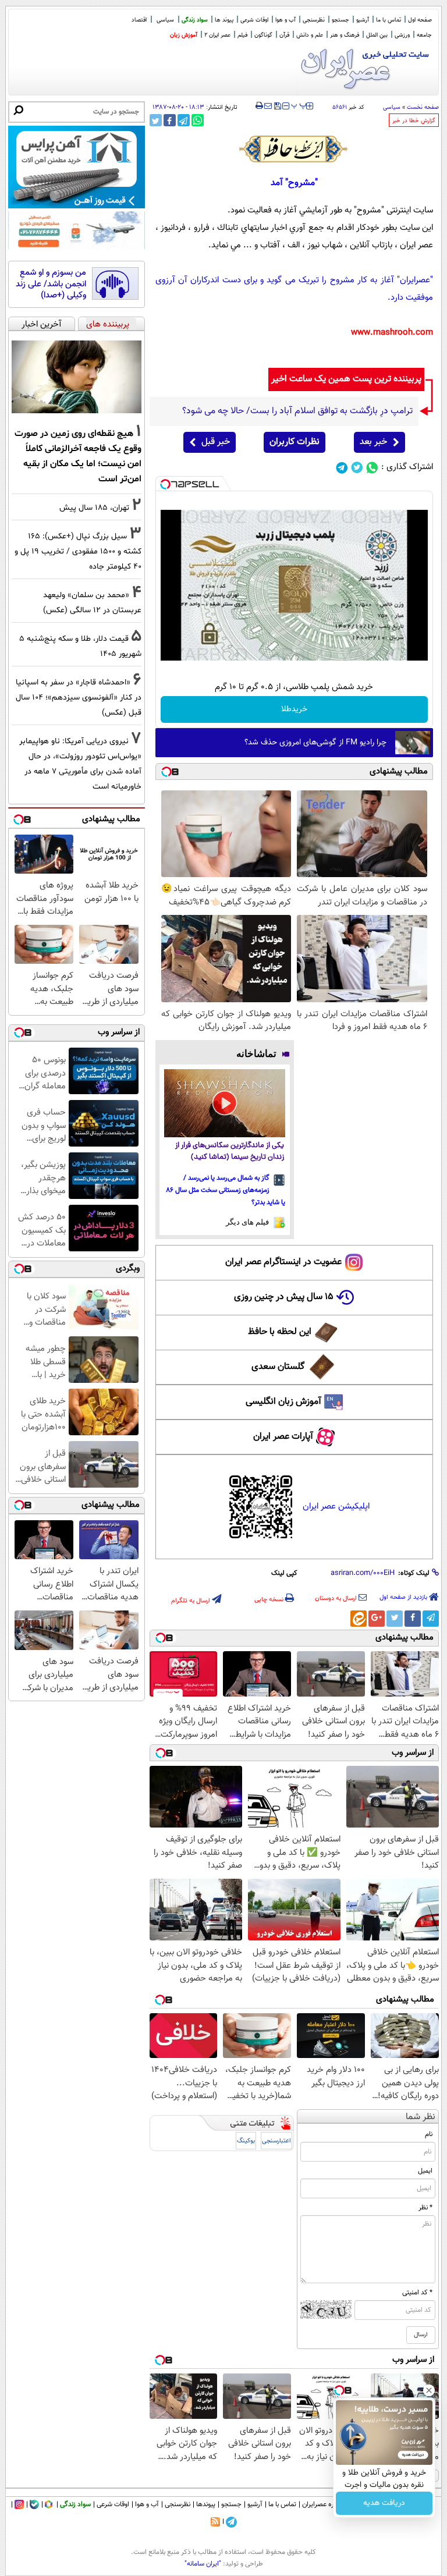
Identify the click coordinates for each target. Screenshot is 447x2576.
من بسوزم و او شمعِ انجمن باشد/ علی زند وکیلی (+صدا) (51, 284)
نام (429, 2134)
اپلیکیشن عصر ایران (336, 1507)
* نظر (425, 2208)
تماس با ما (389, 20)
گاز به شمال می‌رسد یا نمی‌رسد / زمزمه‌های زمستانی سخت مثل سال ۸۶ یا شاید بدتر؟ (226, 1190)
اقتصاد (139, 20)
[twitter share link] (156, 120)
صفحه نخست (423, 107)
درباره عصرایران (323, 2504)
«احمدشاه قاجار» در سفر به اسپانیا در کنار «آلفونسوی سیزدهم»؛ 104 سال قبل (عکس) (79, 698)
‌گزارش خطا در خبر (414, 121)
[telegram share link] (184, 120)
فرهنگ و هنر (345, 35)
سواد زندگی (195, 20)
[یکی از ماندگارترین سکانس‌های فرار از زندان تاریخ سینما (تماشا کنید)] (225, 1103)
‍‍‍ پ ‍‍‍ (299, 105)
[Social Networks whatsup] (372, 468)
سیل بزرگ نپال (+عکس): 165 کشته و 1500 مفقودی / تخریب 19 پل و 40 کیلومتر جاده (78, 551)
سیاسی (165, 20)
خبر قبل (216, 442)
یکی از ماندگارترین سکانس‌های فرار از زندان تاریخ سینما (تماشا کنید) (230, 1152)
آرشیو (363, 20)
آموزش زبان (184, 35)
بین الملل (377, 35)
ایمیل (425, 2171)
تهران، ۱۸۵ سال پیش (94, 508)
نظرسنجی (314, 20)
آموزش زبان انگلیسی (283, 1402)
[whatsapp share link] (198, 120)
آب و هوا (285, 20)
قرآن (284, 35)
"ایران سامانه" (203, 2564)
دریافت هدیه (384, 2503)
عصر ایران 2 (217, 35)
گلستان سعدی (278, 1367)
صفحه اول (420, 20)
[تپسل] (165, 484)
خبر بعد (373, 442)
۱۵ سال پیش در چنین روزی (284, 1297)
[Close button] (429, 2390)
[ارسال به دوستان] (268, 106)
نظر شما (421, 2117)
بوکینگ (246, 2141)
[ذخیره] (277, 107)
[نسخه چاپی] (259, 106)
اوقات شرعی (254, 20)
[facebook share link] (170, 120)
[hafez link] (294, 149)
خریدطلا (294, 709)
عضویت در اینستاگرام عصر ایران (283, 1262)
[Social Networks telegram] (342, 468)
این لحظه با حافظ (280, 1332)
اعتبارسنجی (276, 2141)
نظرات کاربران (295, 442)
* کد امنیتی (417, 2293)
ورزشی (402, 35)
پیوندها (206, 2504)
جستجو (340, 20)
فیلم (242, 35)
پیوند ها (224, 20)
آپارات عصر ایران (283, 1437)
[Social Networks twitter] (357, 468)
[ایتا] (359, 1619)
